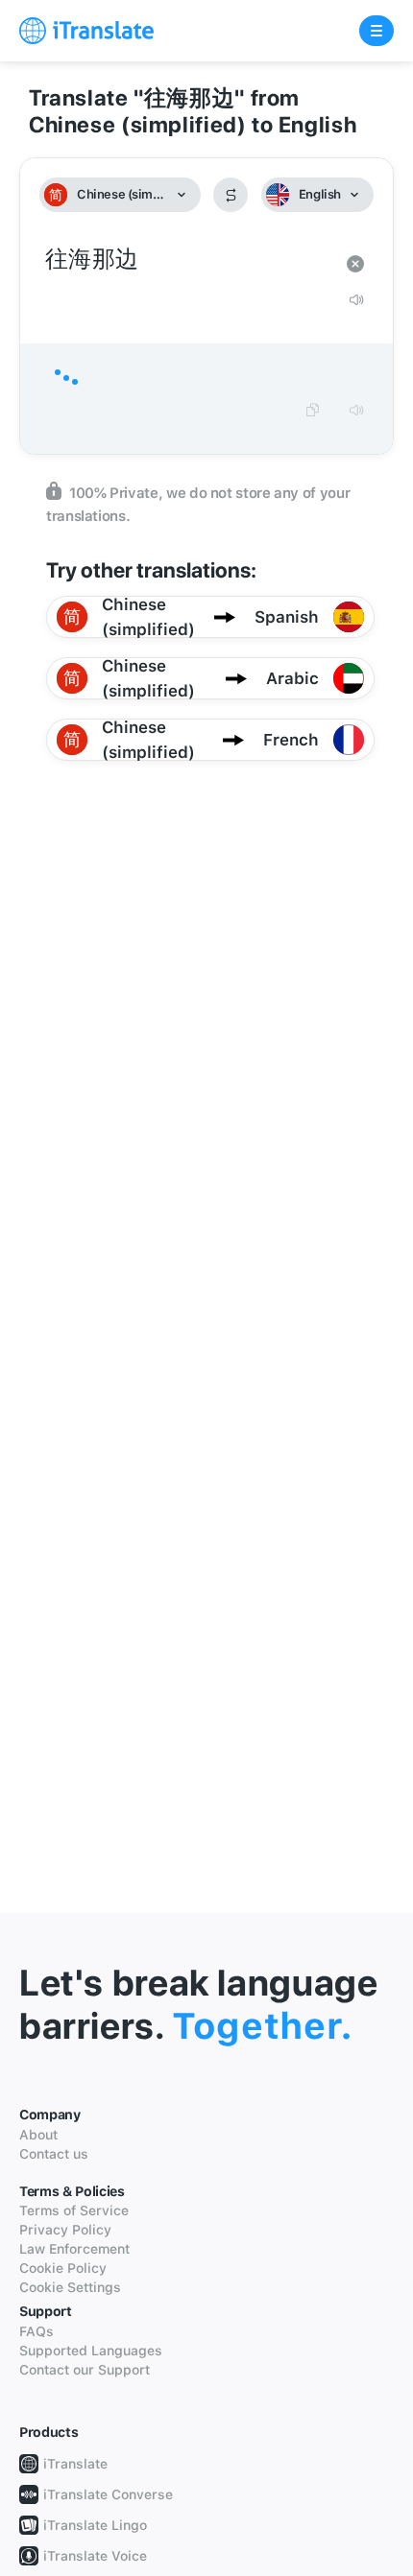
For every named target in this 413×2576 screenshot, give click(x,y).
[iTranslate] (86, 31)
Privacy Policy (65, 2230)
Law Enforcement (74, 2249)
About (38, 2135)
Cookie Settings (70, 2287)
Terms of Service (74, 2210)
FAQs (36, 2331)
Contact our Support (85, 2370)
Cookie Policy (63, 2268)
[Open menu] (377, 31)
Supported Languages (91, 2351)
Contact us (54, 2154)
